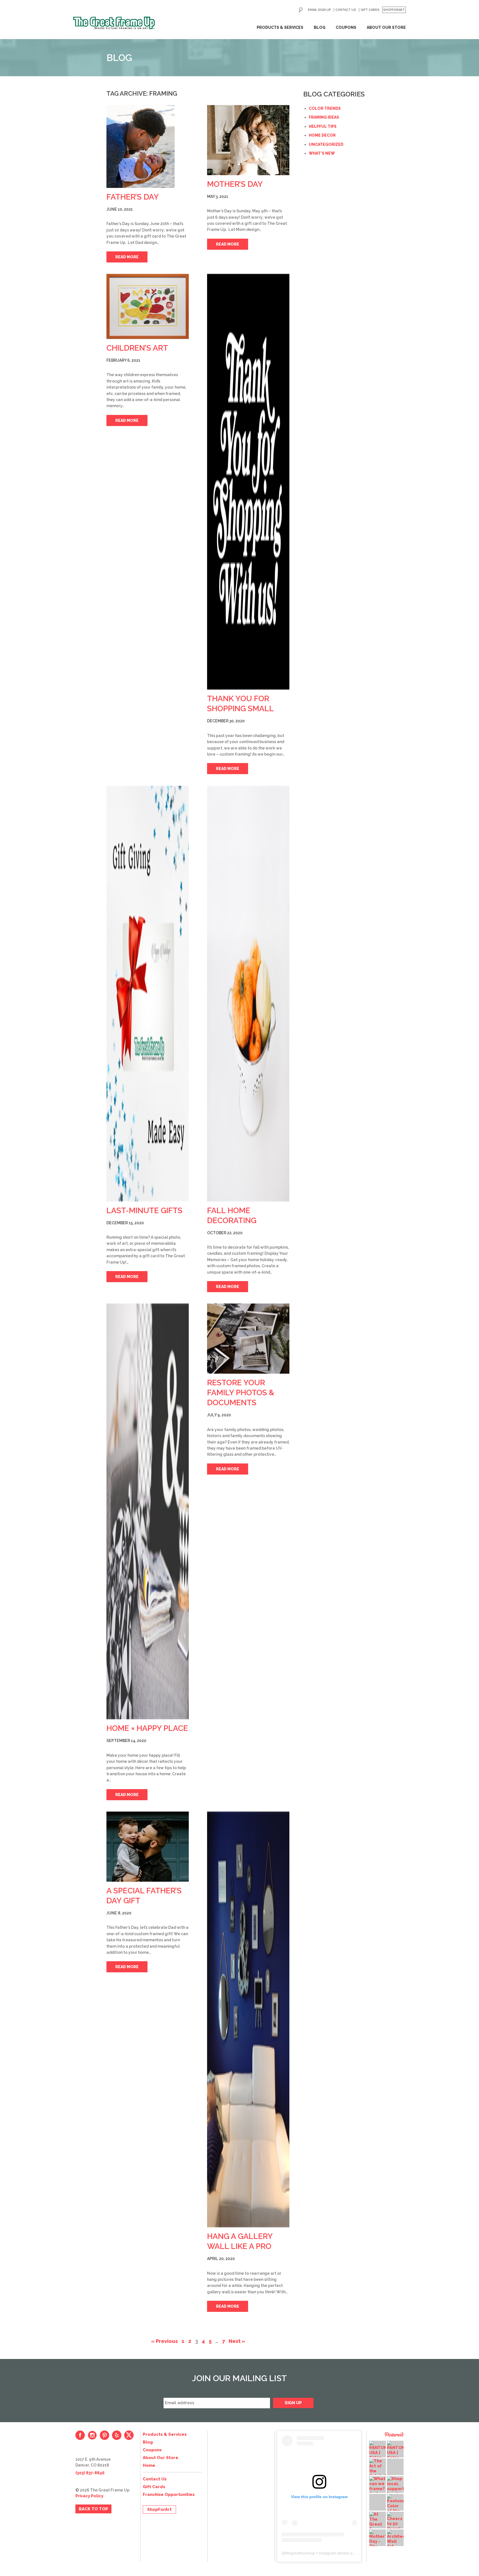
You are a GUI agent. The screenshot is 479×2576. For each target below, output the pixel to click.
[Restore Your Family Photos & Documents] (248, 1339)
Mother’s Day (235, 184)
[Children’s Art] (148, 306)
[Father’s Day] (148, 146)
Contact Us (346, 10)
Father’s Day (133, 197)
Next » (237, 2341)
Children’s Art (137, 348)
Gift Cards (370, 10)
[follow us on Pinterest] (105, 2435)
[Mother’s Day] (248, 140)
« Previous (164, 2341)
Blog (320, 27)
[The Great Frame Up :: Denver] (114, 23)
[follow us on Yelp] (117, 2435)
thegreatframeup (300, 2553)
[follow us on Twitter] (129, 2435)
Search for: (301, 10)
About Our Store (386, 27)
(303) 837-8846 (90, 2473)
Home (149, 2465)
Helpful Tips (323, 126)
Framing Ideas (324, 117)
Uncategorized (326, 144)
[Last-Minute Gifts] (148, 994)
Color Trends (325, 108)
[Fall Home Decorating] (248, 994)
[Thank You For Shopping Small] (248, 482)
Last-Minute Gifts (144, 1211)
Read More (127, 257)
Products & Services (280, 27)
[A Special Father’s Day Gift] (148, 1847)
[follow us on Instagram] (92, 2435)
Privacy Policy (89, 2496)
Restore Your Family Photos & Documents (241, 1393)
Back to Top (93, 2509)
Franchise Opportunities (169, 2495)
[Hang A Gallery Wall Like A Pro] (248, 2019)
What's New (322, 153)
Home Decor (322, 135)
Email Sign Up (319, 10)
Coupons (346, 27)
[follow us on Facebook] (80, 2435)
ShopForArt (394, 10)
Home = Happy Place (147, 1728)
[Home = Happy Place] (148, 1511)
